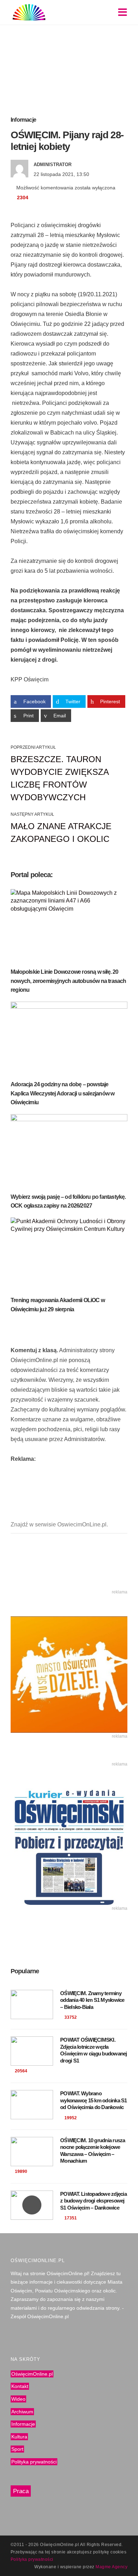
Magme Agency (111, 2567)
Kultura (19, 2437)
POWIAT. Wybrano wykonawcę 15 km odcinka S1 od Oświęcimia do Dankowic (94, 2100)
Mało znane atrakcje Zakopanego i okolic (61, 833)
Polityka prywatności (34, 2462)
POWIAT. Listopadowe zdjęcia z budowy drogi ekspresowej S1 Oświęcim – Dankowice (93, 2201)
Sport (17, 2449)
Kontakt (20, 2387)
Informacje (23, 120)
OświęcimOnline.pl (32, 2374)
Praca (21, 2491)
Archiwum (22, 2412)
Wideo (18, 2399)
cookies (118, 2552)
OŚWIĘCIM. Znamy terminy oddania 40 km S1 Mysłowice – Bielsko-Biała (92, 2000)
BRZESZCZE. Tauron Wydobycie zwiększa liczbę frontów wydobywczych (60, 778)
